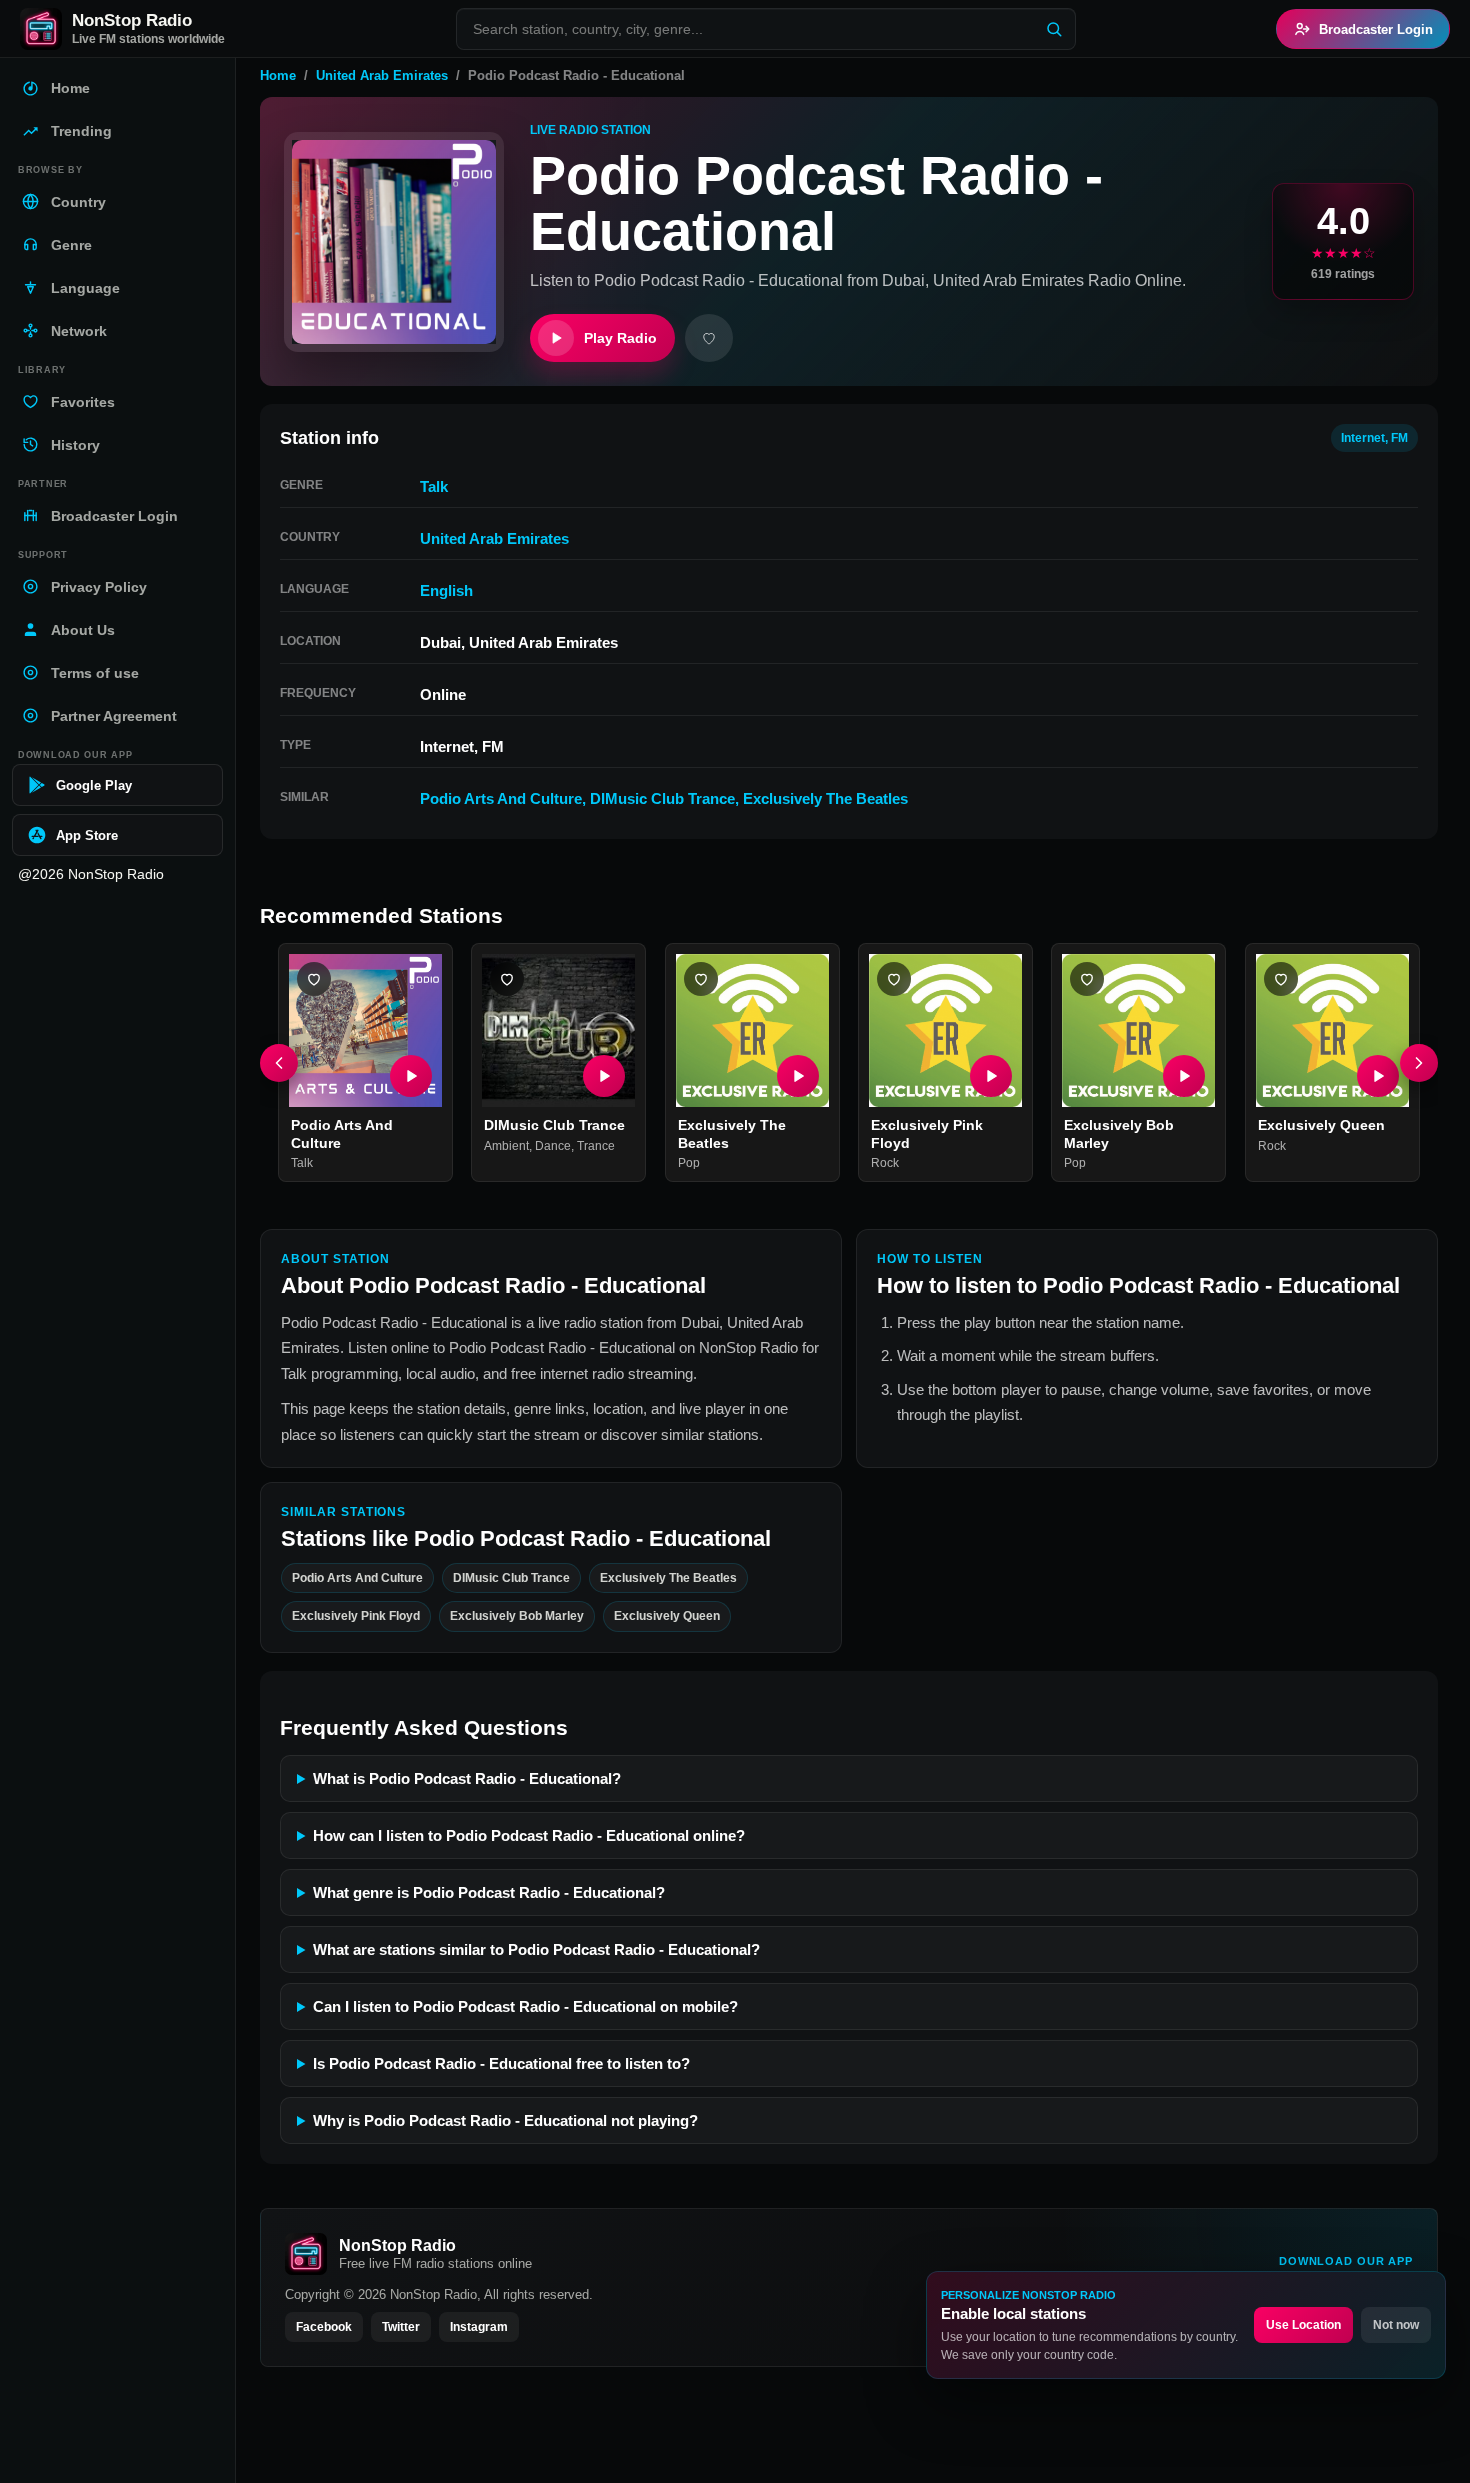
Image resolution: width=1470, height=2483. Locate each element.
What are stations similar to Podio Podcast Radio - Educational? (536, 1949)
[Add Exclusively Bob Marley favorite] (1087, 979)
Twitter (401, 2327)
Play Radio (620, 338)
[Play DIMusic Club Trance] (605, 1077)
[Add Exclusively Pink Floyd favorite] (894, 979)
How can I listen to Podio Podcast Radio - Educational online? (529, 1835)
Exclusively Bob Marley (517, 1616)
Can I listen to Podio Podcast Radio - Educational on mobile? (525, 2006)
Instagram (479, 2327)
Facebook (324, 2327)
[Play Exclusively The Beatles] (798, 1077)
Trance (596, 1146)
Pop (689, 1164)
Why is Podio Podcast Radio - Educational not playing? (505, 2120)
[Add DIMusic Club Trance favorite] (507, 979)
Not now (1396, 2325)
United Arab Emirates (382, 75)
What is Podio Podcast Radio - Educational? (467, 1778)
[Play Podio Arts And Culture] (411, 1077)
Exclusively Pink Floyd (356, 1616)
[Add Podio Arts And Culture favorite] (314, 979)
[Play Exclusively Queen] (1378, 1077)
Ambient (506, 1146)
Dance (553, 1146)
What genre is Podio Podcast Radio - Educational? (489, 1892)
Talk (434, 486)
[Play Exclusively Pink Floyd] (991, 1077)
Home (278, 75)
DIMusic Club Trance (662, 798)
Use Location (1303, 2325)
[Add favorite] (709, 338)
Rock (885, 1164)
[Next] (1419, 1063)
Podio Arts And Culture (501, 798)
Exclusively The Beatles (825, 798)
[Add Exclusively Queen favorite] (1281, 979)
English (446, 590)
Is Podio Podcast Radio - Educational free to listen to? (501, 2063)
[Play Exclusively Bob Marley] (1185, 1077)
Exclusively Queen (1321, 1126)
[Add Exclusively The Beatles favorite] (701, 979)
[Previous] (279, 1063)
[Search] (1054, 29)
